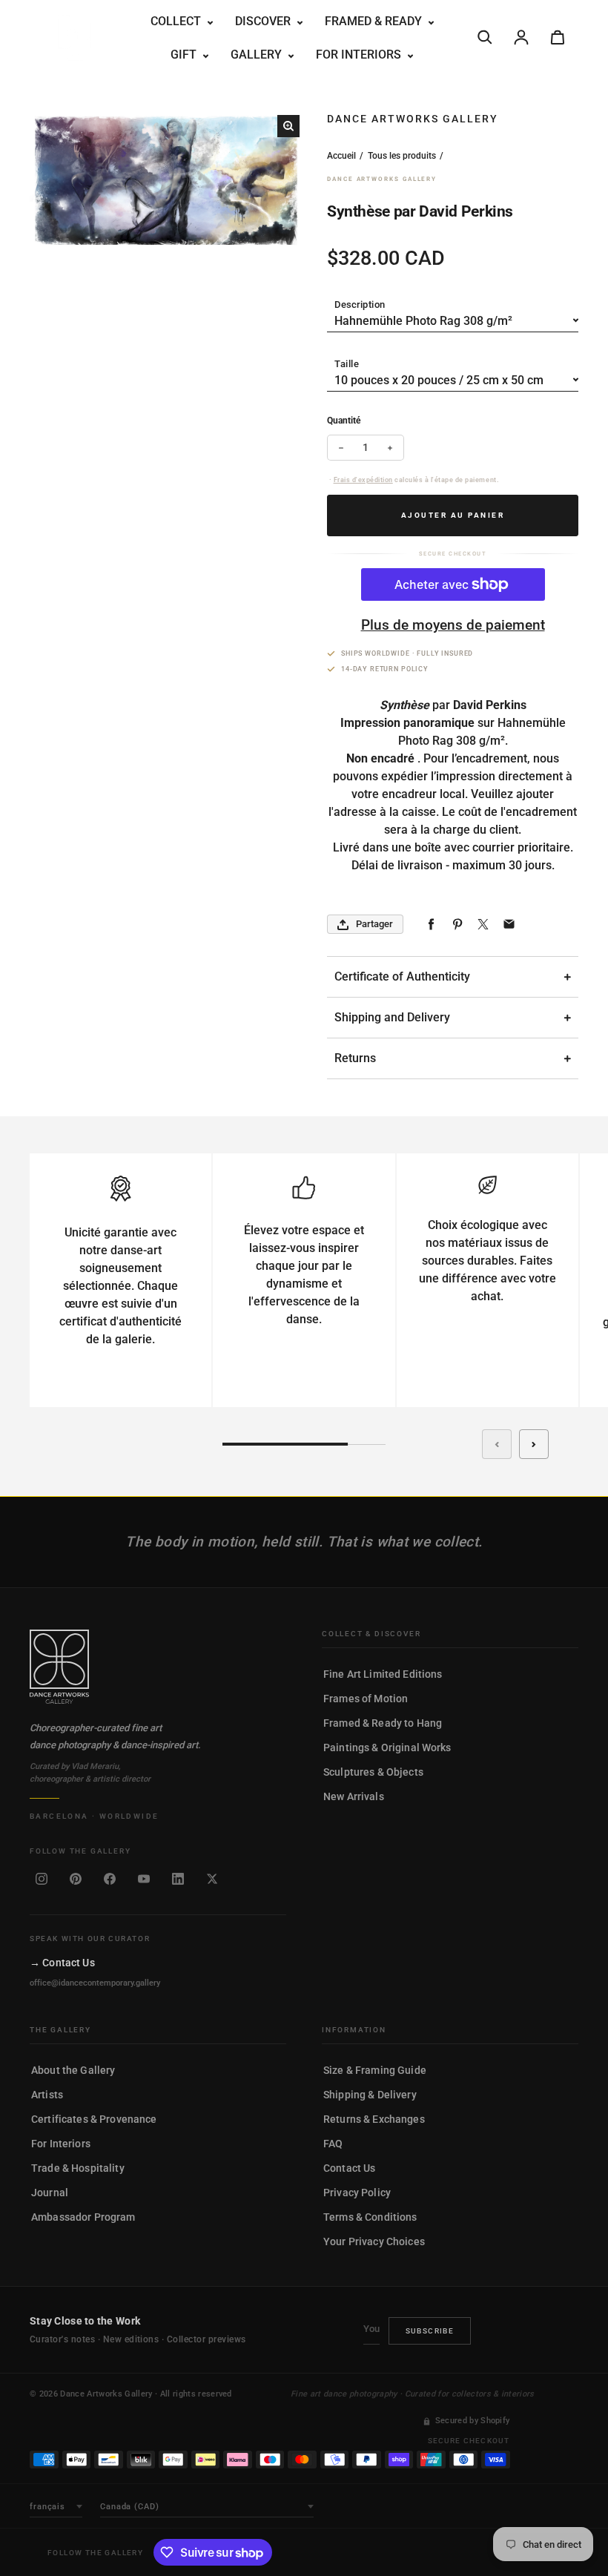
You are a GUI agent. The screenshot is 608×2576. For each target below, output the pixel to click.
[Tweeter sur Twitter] (483, 925)
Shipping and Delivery (392, 1017)
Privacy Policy (357, 2193)
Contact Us (349, 2168)
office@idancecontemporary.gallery (95, 1983)
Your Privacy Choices (374, 2241)
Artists (47, 2095)
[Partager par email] (509, 925)
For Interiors (61, 2144)
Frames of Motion (366, 1699)
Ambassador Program (83, 2217)
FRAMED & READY (375, 21)
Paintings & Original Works (387, 1747)
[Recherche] (485, 37)
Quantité (344, 421)
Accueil (341, 156)
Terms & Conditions (370, 2217)
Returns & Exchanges (374, 2119)
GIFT (185, 55)
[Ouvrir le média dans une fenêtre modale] (288, 126)
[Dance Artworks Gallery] (158, 1667)
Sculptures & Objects (373, 1772)
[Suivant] (534, 1444)
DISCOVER (264, 21)
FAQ (333, 2144)
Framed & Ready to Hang (383, 1723)
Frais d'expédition (363, 480)
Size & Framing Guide (375, 2070)
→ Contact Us (62, 1963)
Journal (50, 2193)
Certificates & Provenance (94, 2119)
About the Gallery (73, 2070)
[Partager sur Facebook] (431, 925)
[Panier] (558, 37)
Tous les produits (402, 156)
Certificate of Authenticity (402, 976)
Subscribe (430, 2331)
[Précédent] (497, 1444)
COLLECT (177, 21)
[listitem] (42, 1879)
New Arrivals (354, 1796)
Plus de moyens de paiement (453, 625)
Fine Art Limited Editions (383, 1674)
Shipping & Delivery (370, 2095)
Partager (374, 924)
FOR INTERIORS (360, 55)
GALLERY (258, 55)
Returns (355, 1058)
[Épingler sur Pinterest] (457, 925)
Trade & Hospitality (78, 2168)
